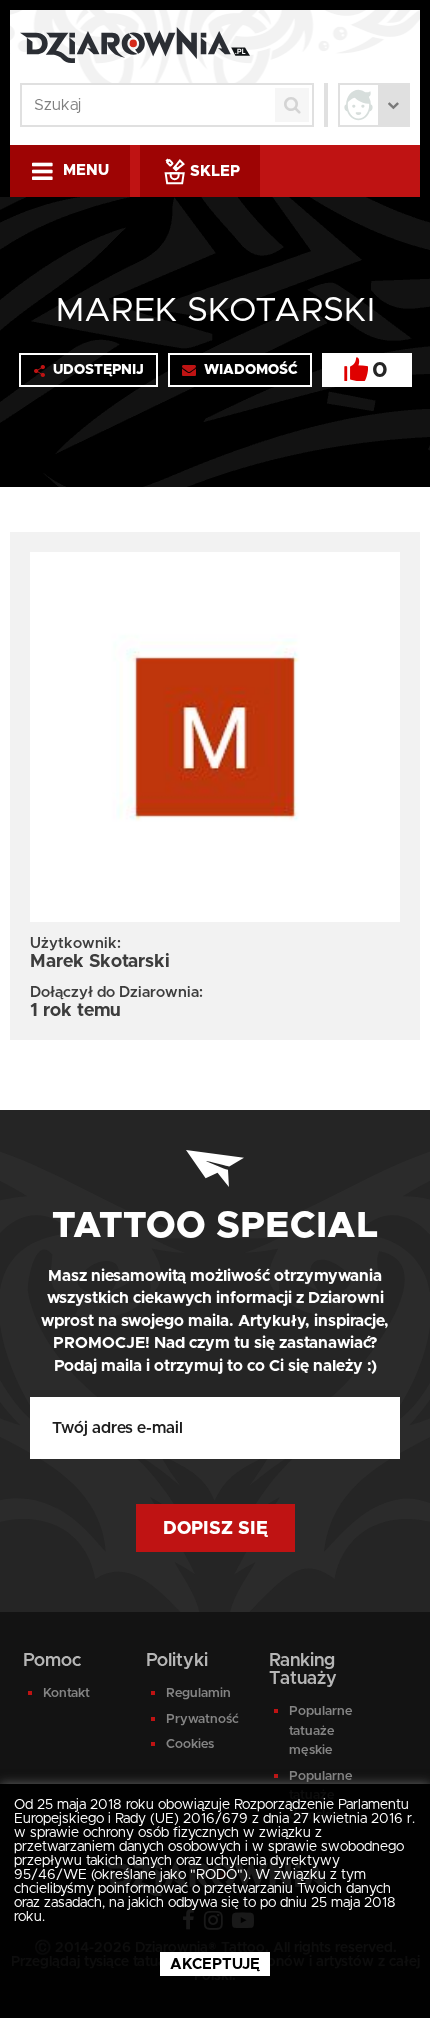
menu (86, 170)
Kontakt (66, 1693)
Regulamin (198, 1693)
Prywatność (202, 1719)
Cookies (190, 1744)
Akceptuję (215, 1964)
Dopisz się (215, 1529)
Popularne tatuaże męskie (320, 1731)
